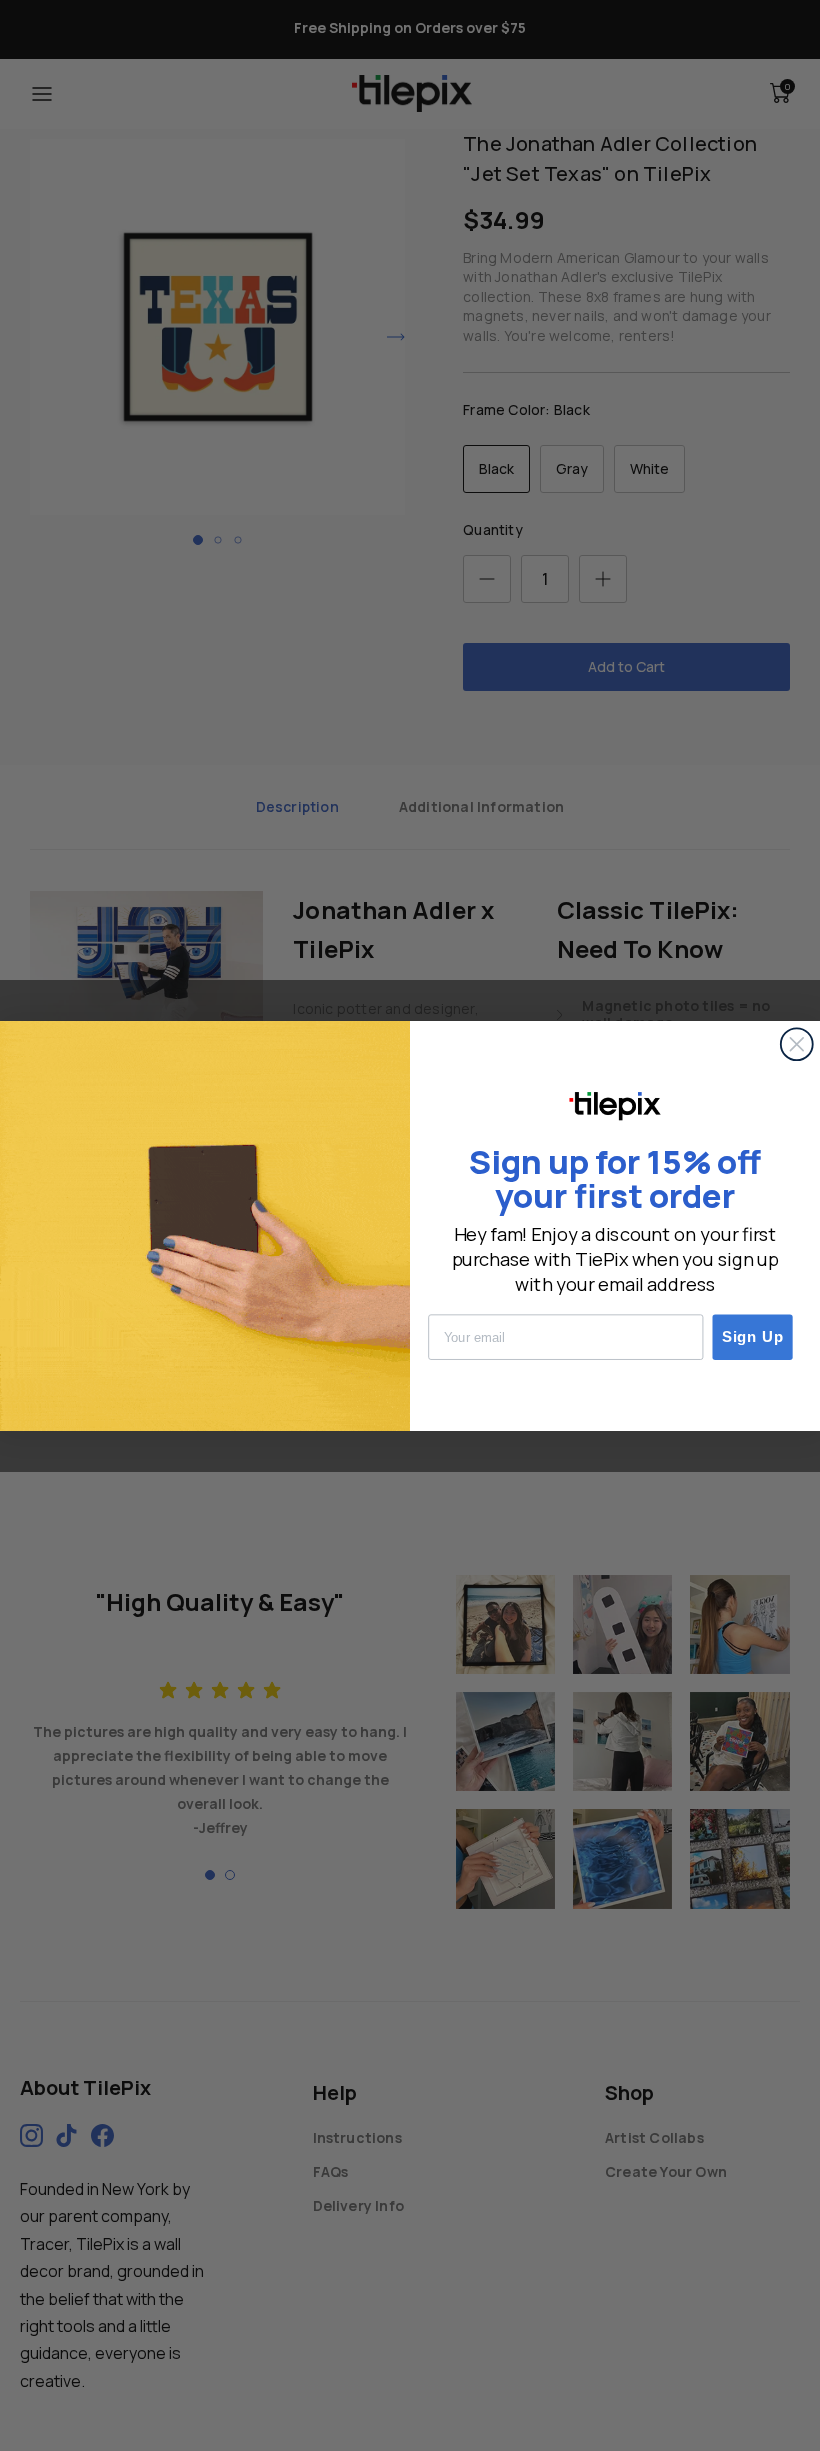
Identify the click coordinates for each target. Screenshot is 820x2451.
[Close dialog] (797, 1044)
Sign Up (753, 1336)
